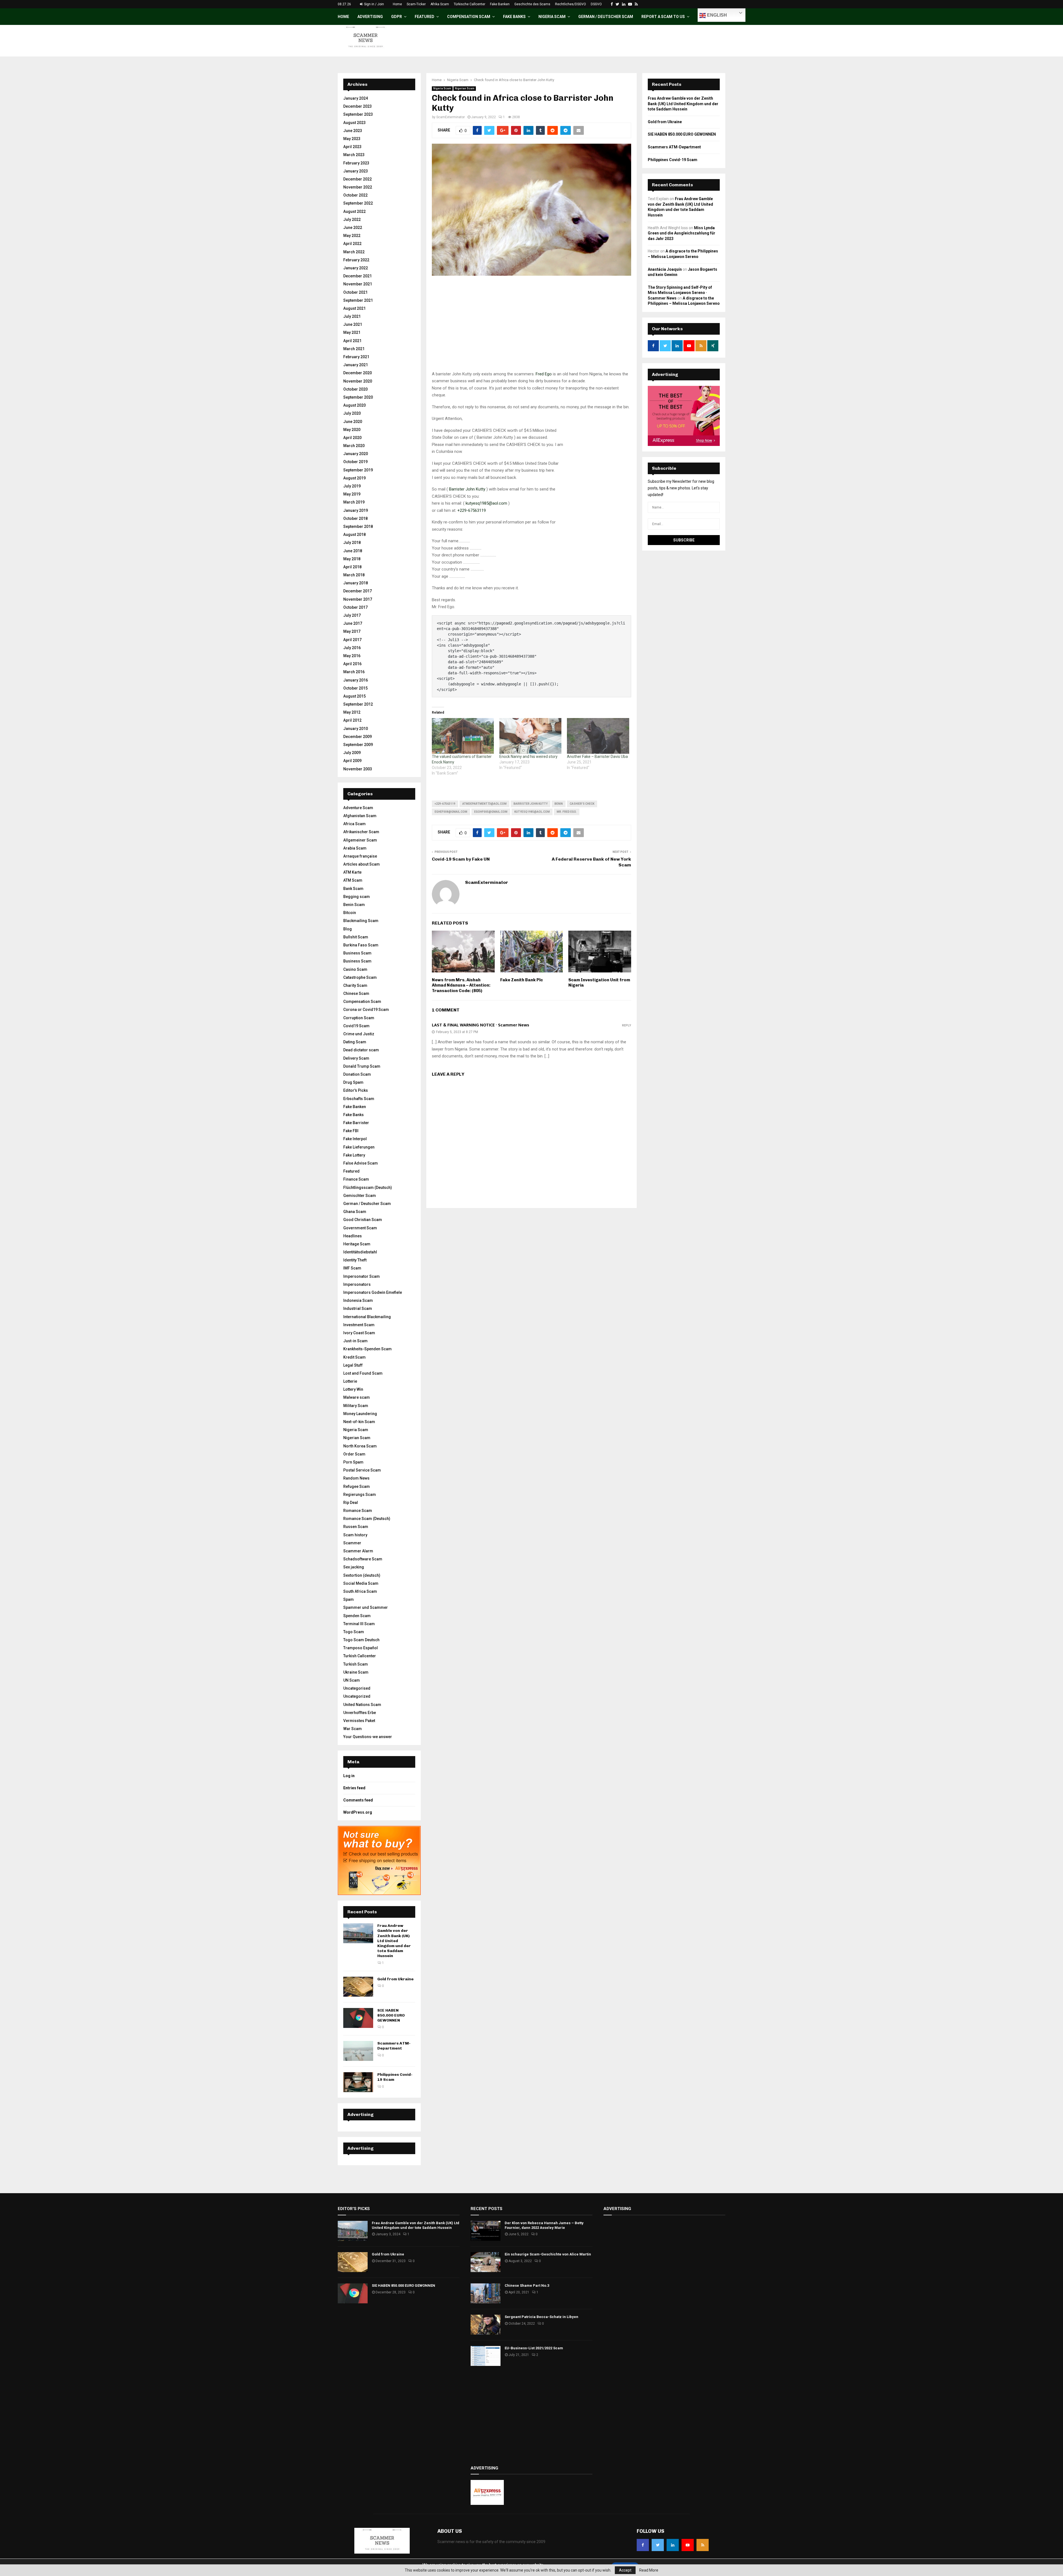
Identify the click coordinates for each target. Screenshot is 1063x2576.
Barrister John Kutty (467, 489)
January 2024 (356, 98)
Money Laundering (360, 1414)
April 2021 (352, 341)
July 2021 (352, 316)
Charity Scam (355, 985)
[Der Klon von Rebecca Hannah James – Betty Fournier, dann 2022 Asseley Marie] (486, 2231)
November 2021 (358, 284)
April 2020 (352, 438)
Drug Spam (353, 1082)
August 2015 (354, 696)
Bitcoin (350, 913)
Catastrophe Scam (360, 977)
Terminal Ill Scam (359, 1624)
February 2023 (356, 163)
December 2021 (358, 276)
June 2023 (353, 131)
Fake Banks (514, 17)
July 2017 (352, 615)
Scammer (352, 1543)
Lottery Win (353, 1389)
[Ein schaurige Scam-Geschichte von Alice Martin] (486, 2262)
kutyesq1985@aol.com (486, 503)
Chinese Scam (356, 993)
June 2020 (353, 422)
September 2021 (358, 300)
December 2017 (358, 591)
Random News (356, 1478)
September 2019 (358, 470)
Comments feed (358, 1800)
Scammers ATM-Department (394, 2046)
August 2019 (354, 478)
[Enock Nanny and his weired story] (530, 736)
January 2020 (356, 454)
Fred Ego (544, 374)
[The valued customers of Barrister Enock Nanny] (463, 736)
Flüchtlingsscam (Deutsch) (368, 1188)
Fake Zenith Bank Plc (522, 980)
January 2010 (356, 729)
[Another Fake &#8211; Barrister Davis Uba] (598, 736)
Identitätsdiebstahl (360, 1252)
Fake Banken (500, 4)
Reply (627, 1025)
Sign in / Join (374, 4)
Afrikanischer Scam (361, 832)
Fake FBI (351, 1131)
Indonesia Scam (358, 1300)
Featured (425, 17)
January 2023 (356, 171)
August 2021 (354, 308)
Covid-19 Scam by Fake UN (461, 859)
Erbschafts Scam (359, 1099)
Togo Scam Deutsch (361, 1640)
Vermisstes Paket (359, 1721)
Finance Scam (356, 1179)
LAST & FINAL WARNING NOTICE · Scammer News (481, 1025)
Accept (625, 2570)
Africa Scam (354, 824)
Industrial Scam (358, 1308)
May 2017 (352, 631)
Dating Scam (355, 1042)
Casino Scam (355, 969)
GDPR (397, 17)
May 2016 (352, 656)
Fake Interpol (355, 1139)
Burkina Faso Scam (361, 945)
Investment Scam (359, 1325)
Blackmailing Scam (361, 921)
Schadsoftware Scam (363, 1559)
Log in (349, 1776)
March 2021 (354, 349)
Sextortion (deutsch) (362, 1575)
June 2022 (353, 228)
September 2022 (358, 203)
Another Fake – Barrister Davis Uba (597, 757)
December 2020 (358, 373)
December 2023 (358, 106)
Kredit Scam (354, 1357)
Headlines (353, 1236)
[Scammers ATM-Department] (358, 2051)
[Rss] (703, 2545)
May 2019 (352, 494)
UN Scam (352, 1680)
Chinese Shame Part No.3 (527, 2285)
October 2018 (355, 518)
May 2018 (352, 559)
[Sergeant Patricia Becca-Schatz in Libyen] (486, 2325)
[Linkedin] (673, 2545)
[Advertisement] (531, 332)
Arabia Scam (355, 848)
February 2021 (356, 357)
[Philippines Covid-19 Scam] (358, 2082)
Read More (649, 2570)
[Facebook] (643, 2545)
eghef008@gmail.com (451, 812)
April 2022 (352, 244)
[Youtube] (688, 2545)
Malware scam (357, 1397)
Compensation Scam (469, 17)
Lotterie (350, 1381)
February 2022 (356, 260)
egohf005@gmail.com (491, 812)
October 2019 (355, 462)
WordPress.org (358, 1812)
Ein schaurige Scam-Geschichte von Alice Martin (548, 2254)
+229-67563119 (472, 510)
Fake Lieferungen (359, 1147)
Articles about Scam (362, 864)
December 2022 (358, 179)
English (716, 15)
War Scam (353, 1729)
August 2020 (354, 405)
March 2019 (354, 502)
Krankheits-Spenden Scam (367, 1349)
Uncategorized (357, 1696)
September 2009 (358, 745)
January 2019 (356, 510)
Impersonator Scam (362, 1276)
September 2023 (358, 114)
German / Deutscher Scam (606, 17)
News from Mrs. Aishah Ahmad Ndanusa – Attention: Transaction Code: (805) (461, 985)
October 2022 (355, 195)
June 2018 (353, 551)
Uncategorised (357, 1688)
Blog (348, 929)
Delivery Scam (356, 1058)
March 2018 (354, 575)
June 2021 (353, 324)
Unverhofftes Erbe (360, 1713)
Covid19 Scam (356, 1026)
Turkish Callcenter (360, 1656)
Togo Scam (354, 1632)
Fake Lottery (354, 1155)
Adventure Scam (358, 808)
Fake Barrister (356, 1123)
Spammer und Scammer (366, 1607)
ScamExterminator (451, 117)
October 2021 (355, 292)
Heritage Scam (357, 1244)
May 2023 (352, 139)
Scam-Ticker (416, 4)
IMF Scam (352, 1268)
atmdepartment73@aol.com (484, 804)
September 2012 (358, 704)
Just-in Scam (355, 1341)
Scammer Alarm (358, 1551)
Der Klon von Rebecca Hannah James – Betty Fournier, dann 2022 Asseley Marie (544, 2225)
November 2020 (358, 381)
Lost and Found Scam (363, 1373)
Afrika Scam (440, 4)
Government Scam (360, 1228)
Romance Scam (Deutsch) (367, 1519)
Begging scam (357, 897)
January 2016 (356, 680)
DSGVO (596, 4)
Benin (559, 804)
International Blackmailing (367, 1317)
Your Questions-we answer (368, 1737)
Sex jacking (354, 1567)
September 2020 (358, 397)
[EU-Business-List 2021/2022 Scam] (486, 2356)
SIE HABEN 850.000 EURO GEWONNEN (391, 2015)
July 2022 (352, 220)
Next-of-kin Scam (359, 1422)
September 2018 (358, 526)
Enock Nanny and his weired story (528, 757)
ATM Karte (352, 872)
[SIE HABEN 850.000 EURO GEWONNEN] (358, 2018)
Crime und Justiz (359, 1034)
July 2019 (352, 486)
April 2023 (352, 147)
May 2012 (352, 712)
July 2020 (352, 413)
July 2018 (352, 543)
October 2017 (355, 607)
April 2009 (352, 761)
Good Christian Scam (363, 1220)
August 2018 (354, 535)
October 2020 (355, 389)
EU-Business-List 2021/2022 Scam (534, 2348)
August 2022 (354, 211)
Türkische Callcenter (469, 4)
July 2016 (352, 648)
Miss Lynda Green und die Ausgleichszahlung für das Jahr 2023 (682, 233)
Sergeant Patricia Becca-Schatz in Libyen (541, 2317)
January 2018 (356, 583)
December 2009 (358, 737)
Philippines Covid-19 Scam (673, 160)
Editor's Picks (356, 1090)
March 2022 (354, 252)
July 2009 (352, 753)
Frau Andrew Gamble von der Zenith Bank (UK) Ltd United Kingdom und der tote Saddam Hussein (394, 1941)
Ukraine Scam (356, 1672)
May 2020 (352, 430)
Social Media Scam (361, 1583)
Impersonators (357, 1284)
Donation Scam (357, 1074)
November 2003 (358, 769)
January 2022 (356, 268)
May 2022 (352, 236)
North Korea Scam (360, 1446)
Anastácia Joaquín (665, 269)
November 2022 (358, 187)
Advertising (370, 17)
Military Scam (356, 1406)
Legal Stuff (353, 1365)
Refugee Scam (357, 1486)
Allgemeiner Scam (360, 840)
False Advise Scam (361, 1163)
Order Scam (354, 1454)
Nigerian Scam (465, 88)
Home (397, 4)
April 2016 (352, 664)
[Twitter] (658, 2545)
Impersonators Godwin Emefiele (373, 1292)
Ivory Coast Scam (359, 1333)
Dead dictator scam (361, 1050)
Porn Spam (353, 1462)
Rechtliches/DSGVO (571, 4)
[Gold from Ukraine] (358, 1987)
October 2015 (355, 688)
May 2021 (352, 332)
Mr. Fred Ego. (567, 812)
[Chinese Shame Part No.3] (486, 2293)
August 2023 (354, 123)
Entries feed (354, 1788)
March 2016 (354, 672)
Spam (349, 1599)
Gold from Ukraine (395, 1979)
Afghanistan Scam (360, 816)
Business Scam (357, 953)
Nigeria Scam (552, 17)
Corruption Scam (359, 1018)
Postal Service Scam (362, 1470)
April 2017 (352, 640)
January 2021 (356, 365)
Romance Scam (358, 1511)
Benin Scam (354, 905)
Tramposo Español (361, 1648)
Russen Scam (356, 1527)
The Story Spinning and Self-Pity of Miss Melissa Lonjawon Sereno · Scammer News (680, 293)
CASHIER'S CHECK (582, 804)
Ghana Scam (355, 1212)
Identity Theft (355, 1260)
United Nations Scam (362, 1705)
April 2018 (352, 567)
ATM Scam (353, 880)
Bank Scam (353, 889)
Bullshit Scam (356, 937)
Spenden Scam (357, 1616)
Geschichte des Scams (532, 4)
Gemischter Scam (360, 1196)
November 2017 (358, 599)
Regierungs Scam (360, 1495)
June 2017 (353, 623)
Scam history (355, 1535)
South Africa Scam (360, 1591)
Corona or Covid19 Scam (366, 1010)
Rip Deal (351, 1503)
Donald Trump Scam (362, 1066)
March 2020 (354, 446)
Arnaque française (360, 856)
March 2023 (354, 155)
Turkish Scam (356, 1664)
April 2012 (352, 720)
